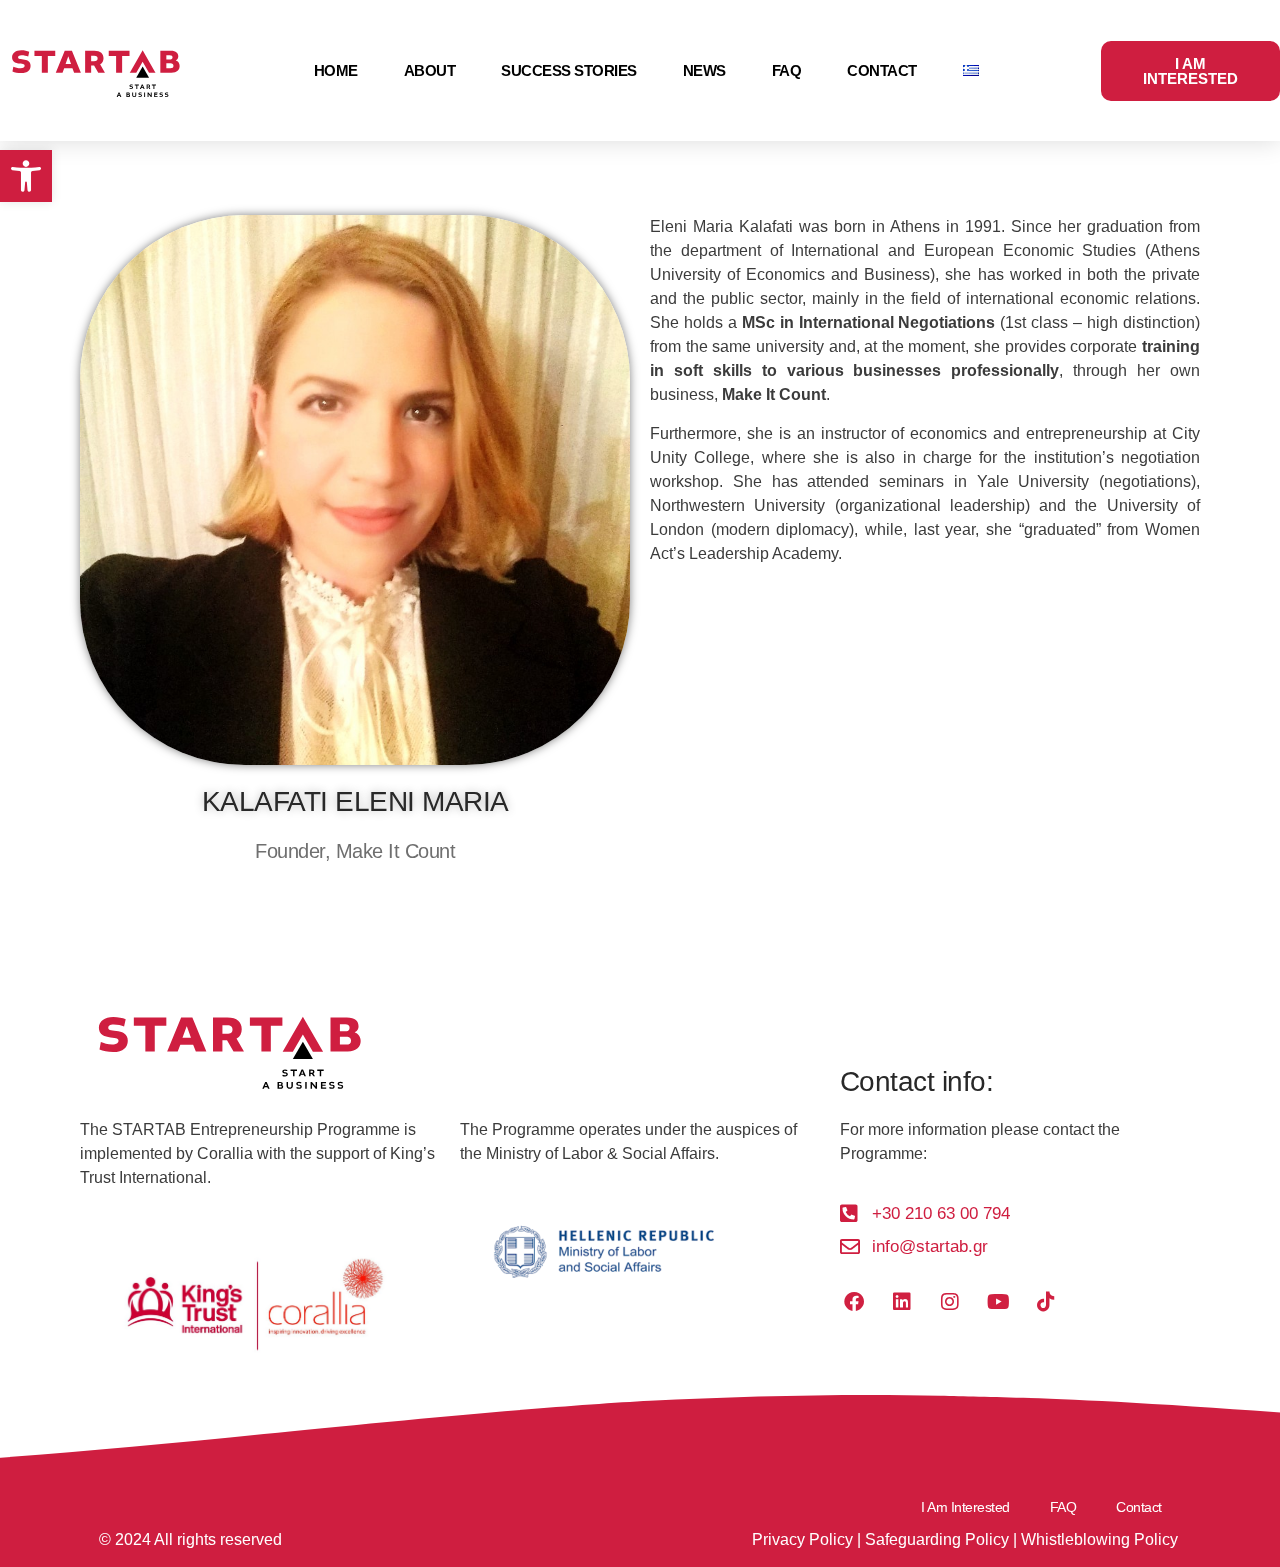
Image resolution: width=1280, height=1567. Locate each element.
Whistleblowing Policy (1099, 1539)
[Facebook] (854, 1302)
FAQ (787, 70)
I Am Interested (965, 1507)
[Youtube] (998, 1302)
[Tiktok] (1046, 1302)
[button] (26, 176)
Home (336, 70)
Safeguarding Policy (937, 1539)
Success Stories (569, 70)
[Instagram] (950, 1302)
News (704, 70)
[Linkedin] (902, 1302)
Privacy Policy (802, 1539)
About (430, 70)
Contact (882, 70)
